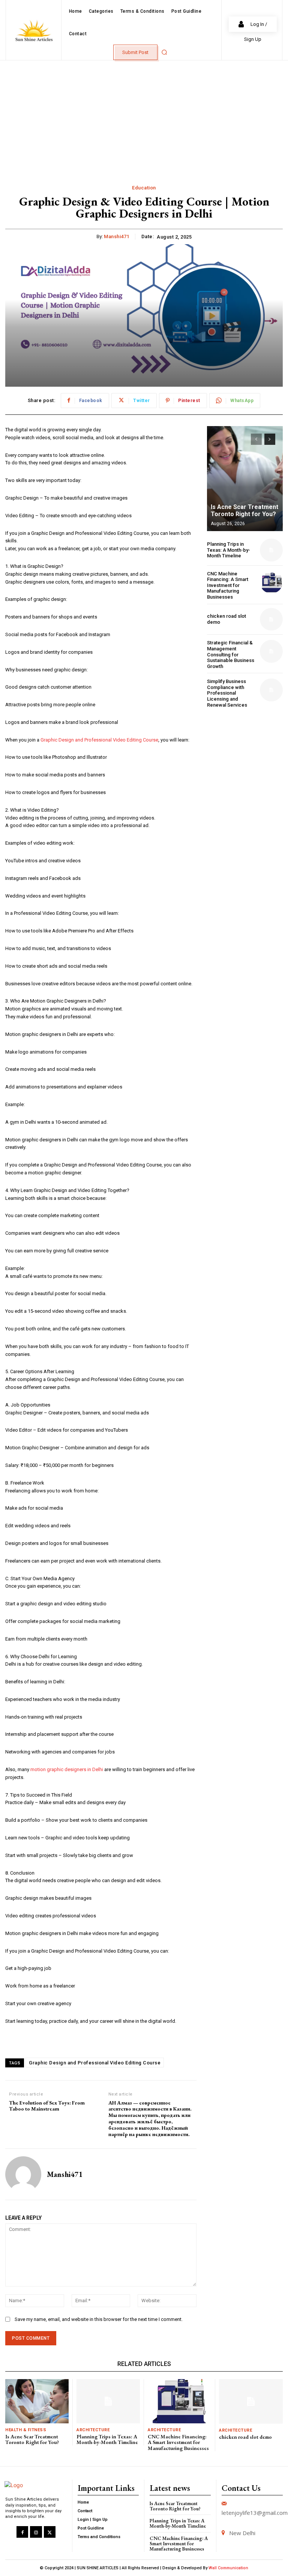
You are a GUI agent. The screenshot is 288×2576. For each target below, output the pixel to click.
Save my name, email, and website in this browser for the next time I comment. (99, 2319)
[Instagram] (36, 2532)
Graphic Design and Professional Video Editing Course (99, 740)
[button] (164, 52)
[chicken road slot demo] (271, 619)
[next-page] (270, 439)
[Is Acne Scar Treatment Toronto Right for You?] (245, 479)
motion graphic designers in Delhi (67, 1769)
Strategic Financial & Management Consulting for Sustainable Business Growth (231, 654)
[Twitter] (50, 2532)
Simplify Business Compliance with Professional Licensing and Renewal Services (227, 693)
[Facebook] (22, 2532)
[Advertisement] (144, 117)
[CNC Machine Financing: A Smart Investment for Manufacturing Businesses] (271, 582)
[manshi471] (23, 2174)
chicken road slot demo (245, 2437)
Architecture (93, 2430)
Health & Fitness (26, 2430)
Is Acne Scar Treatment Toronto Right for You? (244, 510)
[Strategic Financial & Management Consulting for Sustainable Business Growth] (271, 651)
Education (144, 188)
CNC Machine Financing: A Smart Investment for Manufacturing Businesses (228, 585)
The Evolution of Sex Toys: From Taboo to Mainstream (47, 2106)
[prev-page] (256, 439)
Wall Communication (228, 2568)
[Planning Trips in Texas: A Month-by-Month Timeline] (271, 550)
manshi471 (117, 236)
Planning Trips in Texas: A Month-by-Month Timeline (229, 550)
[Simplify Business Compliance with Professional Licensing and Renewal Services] (271, 690)
